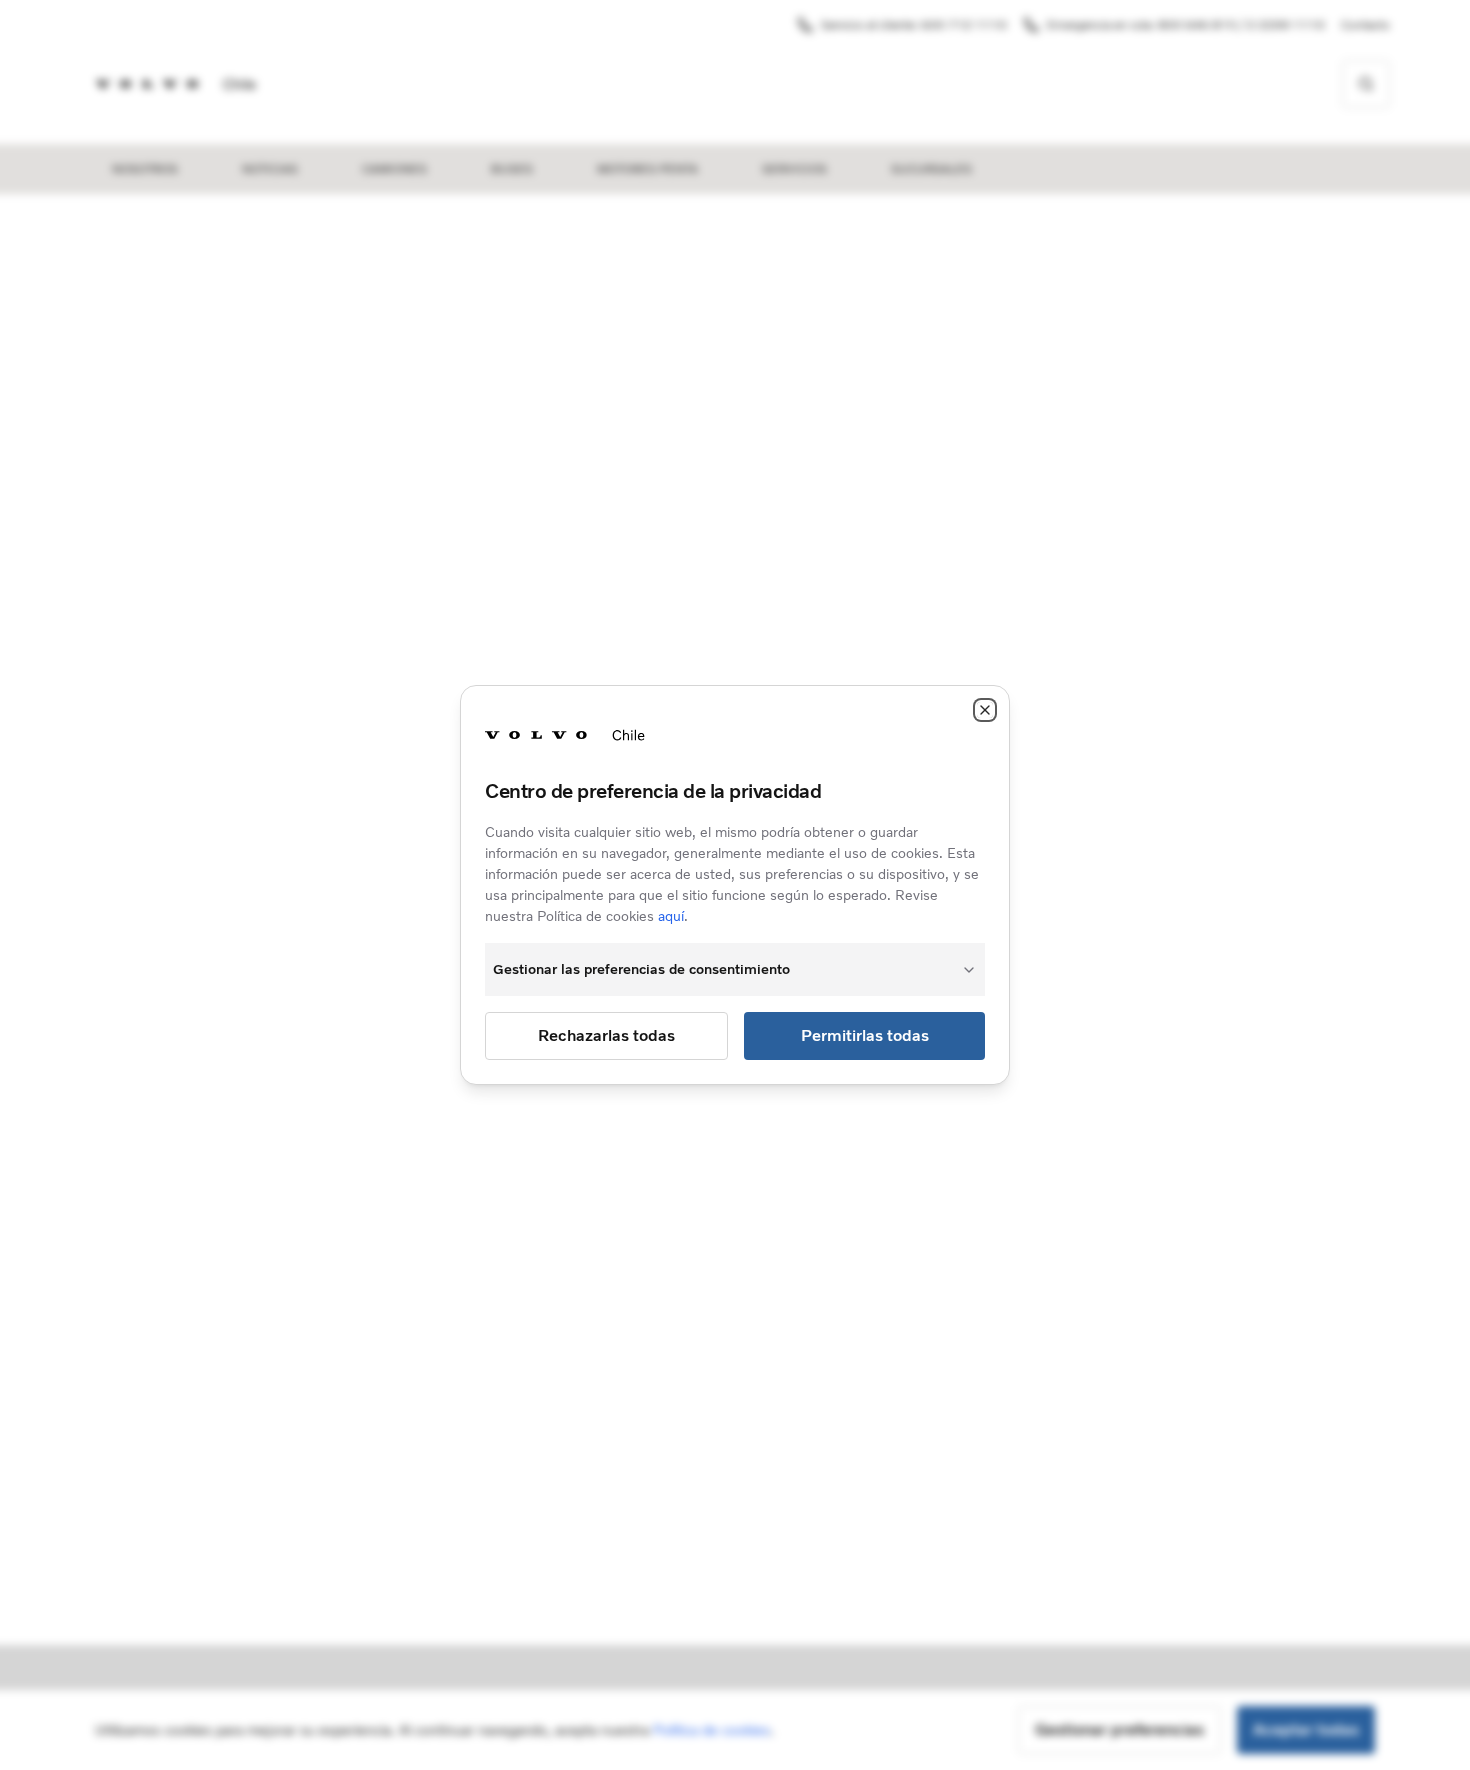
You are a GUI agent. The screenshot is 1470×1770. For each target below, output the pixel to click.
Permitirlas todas (865, 1035)
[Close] (985, 710)
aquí (671, 916)
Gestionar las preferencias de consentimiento (641, 969)
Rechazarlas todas (606, 1035)
